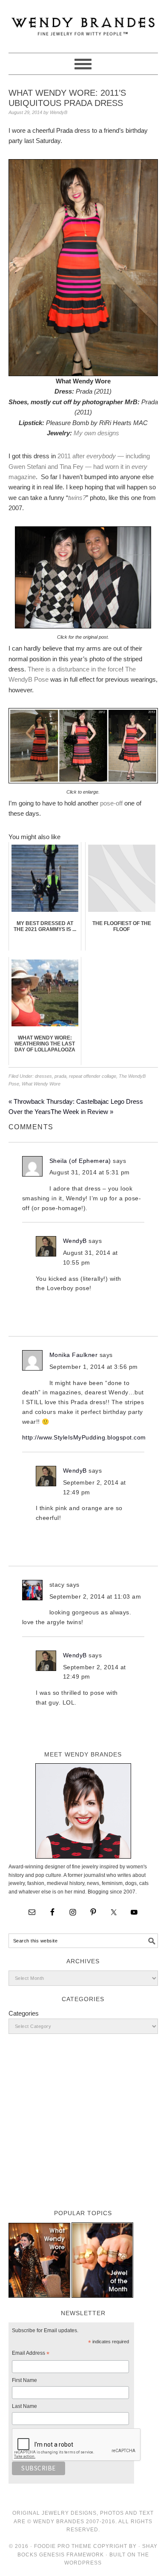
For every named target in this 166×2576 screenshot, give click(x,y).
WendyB (75, 1241)
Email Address (31, 2354)
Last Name (24, 2406)
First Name (24, 2380)
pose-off (111, 803)
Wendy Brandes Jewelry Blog (83, 23)
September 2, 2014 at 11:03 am (95, 1596)
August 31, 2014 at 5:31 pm (90, 1172)
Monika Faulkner (74, 1355)
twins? (77, 498)
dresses (43, 1076)
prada (60, 1076)
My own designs (96, 433)
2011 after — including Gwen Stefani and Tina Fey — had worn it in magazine (79, 466)
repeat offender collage (93, 1076)
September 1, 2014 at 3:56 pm (94, 1367)
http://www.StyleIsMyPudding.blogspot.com (84, 1437)
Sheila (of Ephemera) (80, 1161)
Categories (24, 2013)
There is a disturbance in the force (75, 669)
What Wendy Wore (41, 1084)
